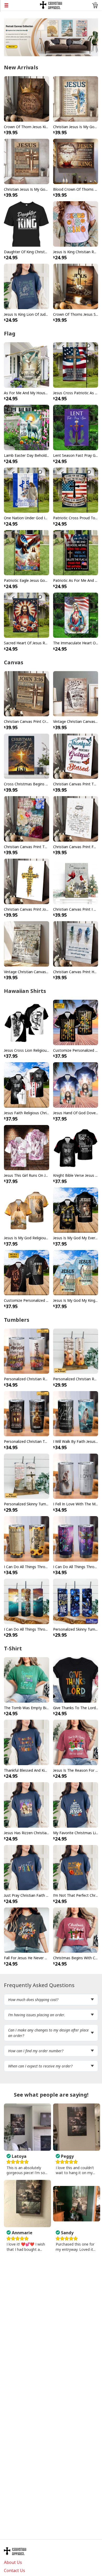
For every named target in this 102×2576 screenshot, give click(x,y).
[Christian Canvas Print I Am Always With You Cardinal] (76, 881)
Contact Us (15, 2570)
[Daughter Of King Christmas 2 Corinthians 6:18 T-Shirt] (27, 224)
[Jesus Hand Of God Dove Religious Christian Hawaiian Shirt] (76, 1085)
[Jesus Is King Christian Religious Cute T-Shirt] (76, 224)
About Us (13, 2562)
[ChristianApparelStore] (51, 5)
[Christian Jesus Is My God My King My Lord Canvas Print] (27, 161)
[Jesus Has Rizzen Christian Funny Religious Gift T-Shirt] (27, 1805)
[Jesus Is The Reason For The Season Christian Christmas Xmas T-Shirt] (76, 1742)
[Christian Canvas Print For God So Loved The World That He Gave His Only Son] (76, 818)
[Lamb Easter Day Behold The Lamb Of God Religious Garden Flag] (27, 427)
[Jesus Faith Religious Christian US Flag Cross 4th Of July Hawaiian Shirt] (27, 1085)
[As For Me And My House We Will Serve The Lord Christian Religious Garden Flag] (27, 365)
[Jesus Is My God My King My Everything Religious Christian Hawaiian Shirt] (76, 1272)
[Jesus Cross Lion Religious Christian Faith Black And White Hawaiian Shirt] (27, 1022)
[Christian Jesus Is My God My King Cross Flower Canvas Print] (76, 99)
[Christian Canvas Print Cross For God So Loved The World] (27, 693)
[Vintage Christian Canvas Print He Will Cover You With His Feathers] (76, 693)
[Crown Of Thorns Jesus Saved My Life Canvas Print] (76, 286)
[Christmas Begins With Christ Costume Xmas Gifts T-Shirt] (76, 1930)
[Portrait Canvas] (51, 37)
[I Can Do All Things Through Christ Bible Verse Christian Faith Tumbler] (76, 1538)
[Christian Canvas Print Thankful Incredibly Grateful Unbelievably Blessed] (27, 818)
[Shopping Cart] (95, 5)
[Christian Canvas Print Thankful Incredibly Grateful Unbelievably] (76, 756)
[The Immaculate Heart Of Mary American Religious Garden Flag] (76, 615)
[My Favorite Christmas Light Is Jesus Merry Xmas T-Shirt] (76, 1805)
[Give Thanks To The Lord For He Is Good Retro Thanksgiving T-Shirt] (76, 1680)
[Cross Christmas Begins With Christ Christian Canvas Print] (27, 756)
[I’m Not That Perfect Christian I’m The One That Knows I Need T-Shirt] (76, 1867)
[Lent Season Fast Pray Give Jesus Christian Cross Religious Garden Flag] (76, 427)
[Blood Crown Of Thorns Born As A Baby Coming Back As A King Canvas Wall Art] (76, 161)
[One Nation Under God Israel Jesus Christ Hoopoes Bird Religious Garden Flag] (27, 490)
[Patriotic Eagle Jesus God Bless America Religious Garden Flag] (27, 552)
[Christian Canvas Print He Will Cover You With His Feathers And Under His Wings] (76, 944)
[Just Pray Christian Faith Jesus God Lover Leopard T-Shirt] (27, 1867)
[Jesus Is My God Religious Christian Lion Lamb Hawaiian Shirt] (27, 1210)
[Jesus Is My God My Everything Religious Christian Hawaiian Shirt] (76, 1210)
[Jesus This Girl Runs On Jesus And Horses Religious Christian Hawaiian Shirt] (27, 1147)
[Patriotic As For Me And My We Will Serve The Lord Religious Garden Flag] (76, 552)
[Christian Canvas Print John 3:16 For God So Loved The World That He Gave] (27, 881)
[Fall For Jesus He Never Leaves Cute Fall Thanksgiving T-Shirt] (27, 1930)
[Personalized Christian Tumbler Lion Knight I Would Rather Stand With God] (27, 1413)
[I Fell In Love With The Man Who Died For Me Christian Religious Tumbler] (76, 1476)
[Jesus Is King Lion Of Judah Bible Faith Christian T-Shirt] (27, 286)
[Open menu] (20, 5)
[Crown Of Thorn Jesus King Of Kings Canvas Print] (27, 99)
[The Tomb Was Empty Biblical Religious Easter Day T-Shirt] (27, 1680)
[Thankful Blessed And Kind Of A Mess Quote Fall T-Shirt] (27, 1742)
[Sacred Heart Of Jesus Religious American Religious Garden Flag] (27, 615)
